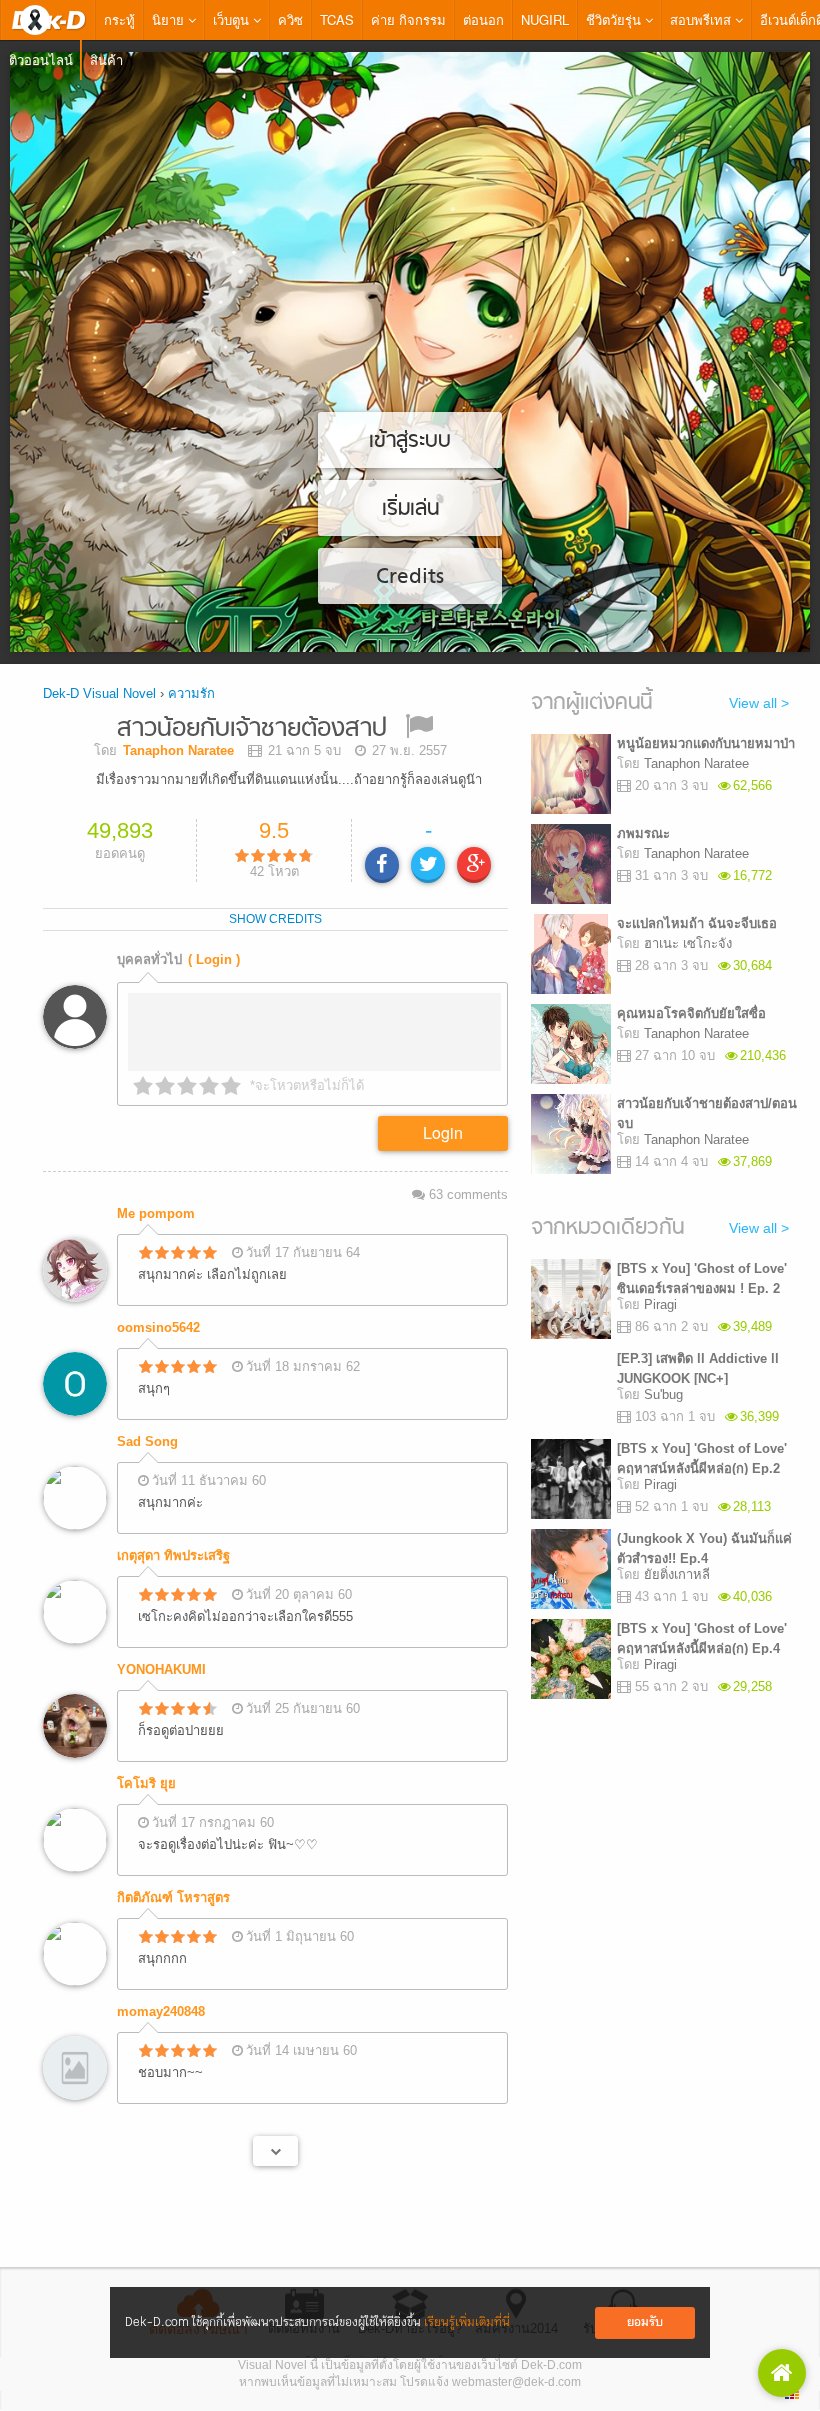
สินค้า (106, 59)
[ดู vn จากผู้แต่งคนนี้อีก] (275, 2151)
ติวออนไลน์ (41, 59)
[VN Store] (782, 2373)
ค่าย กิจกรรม (408, 19)
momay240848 (161, 2011)
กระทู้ (119, 19)
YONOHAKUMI (161, 1669)
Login (443, 1132)
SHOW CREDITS (275, 919)
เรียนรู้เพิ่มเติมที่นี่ (467, 2322)
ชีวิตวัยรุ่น (615, 19)
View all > (759, 703)
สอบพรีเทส (702, 19)
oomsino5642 (158, 1327)
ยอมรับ (645, 2322)
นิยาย (170, 19)
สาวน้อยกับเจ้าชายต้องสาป (252, 729)
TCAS (337, 19)
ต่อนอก (483, 19)
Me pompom (156, 1213)
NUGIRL (545, 19)
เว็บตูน (233, 19)
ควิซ (290, 19)
